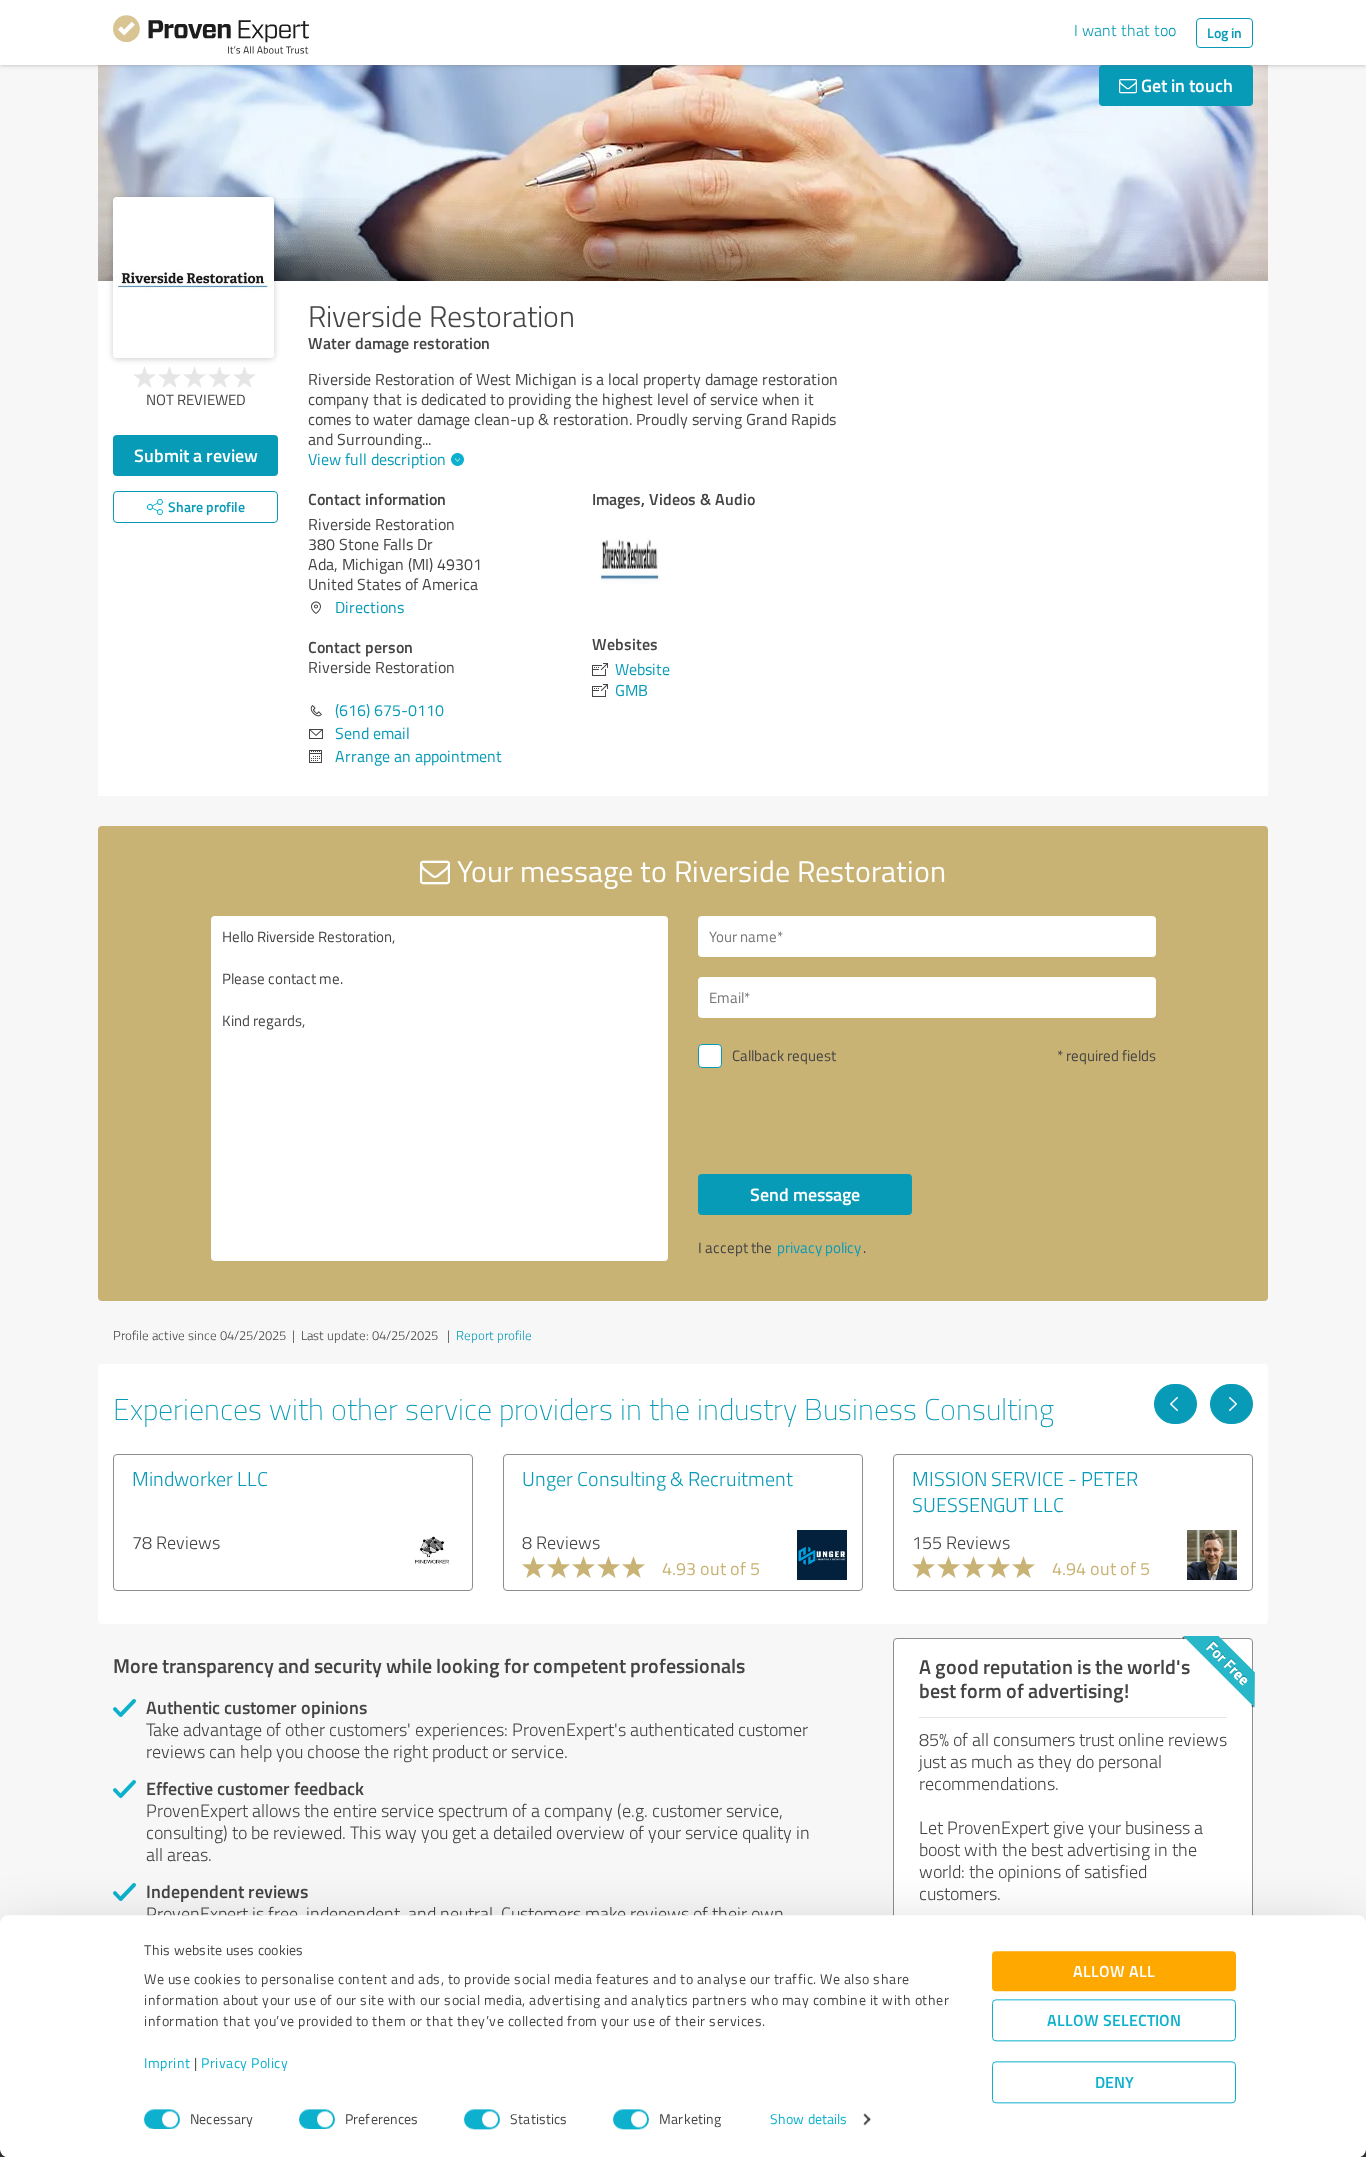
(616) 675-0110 (389, 710)
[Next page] (1231, 1404)
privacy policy (819, 1247)
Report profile (494, 1335)
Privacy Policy (244, 2063)
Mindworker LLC (200, 1478)
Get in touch (1185, 85)
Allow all (1114, 1971)
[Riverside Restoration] (193, 277)
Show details (808, 2119)
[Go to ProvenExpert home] (211, 38)
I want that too (1125, 30)
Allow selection (1114, 2020)
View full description (377, 459)
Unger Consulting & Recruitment (657, 1478)
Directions (369, 607)
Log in (1224, 32)
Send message (805, 1194)
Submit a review (196, 455)
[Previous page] (1175, 1404)
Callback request (784, 1055)
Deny (1114, 2082)
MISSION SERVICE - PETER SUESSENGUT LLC (1025, 1491)
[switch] (317, 2119)
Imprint (167, 2063)
